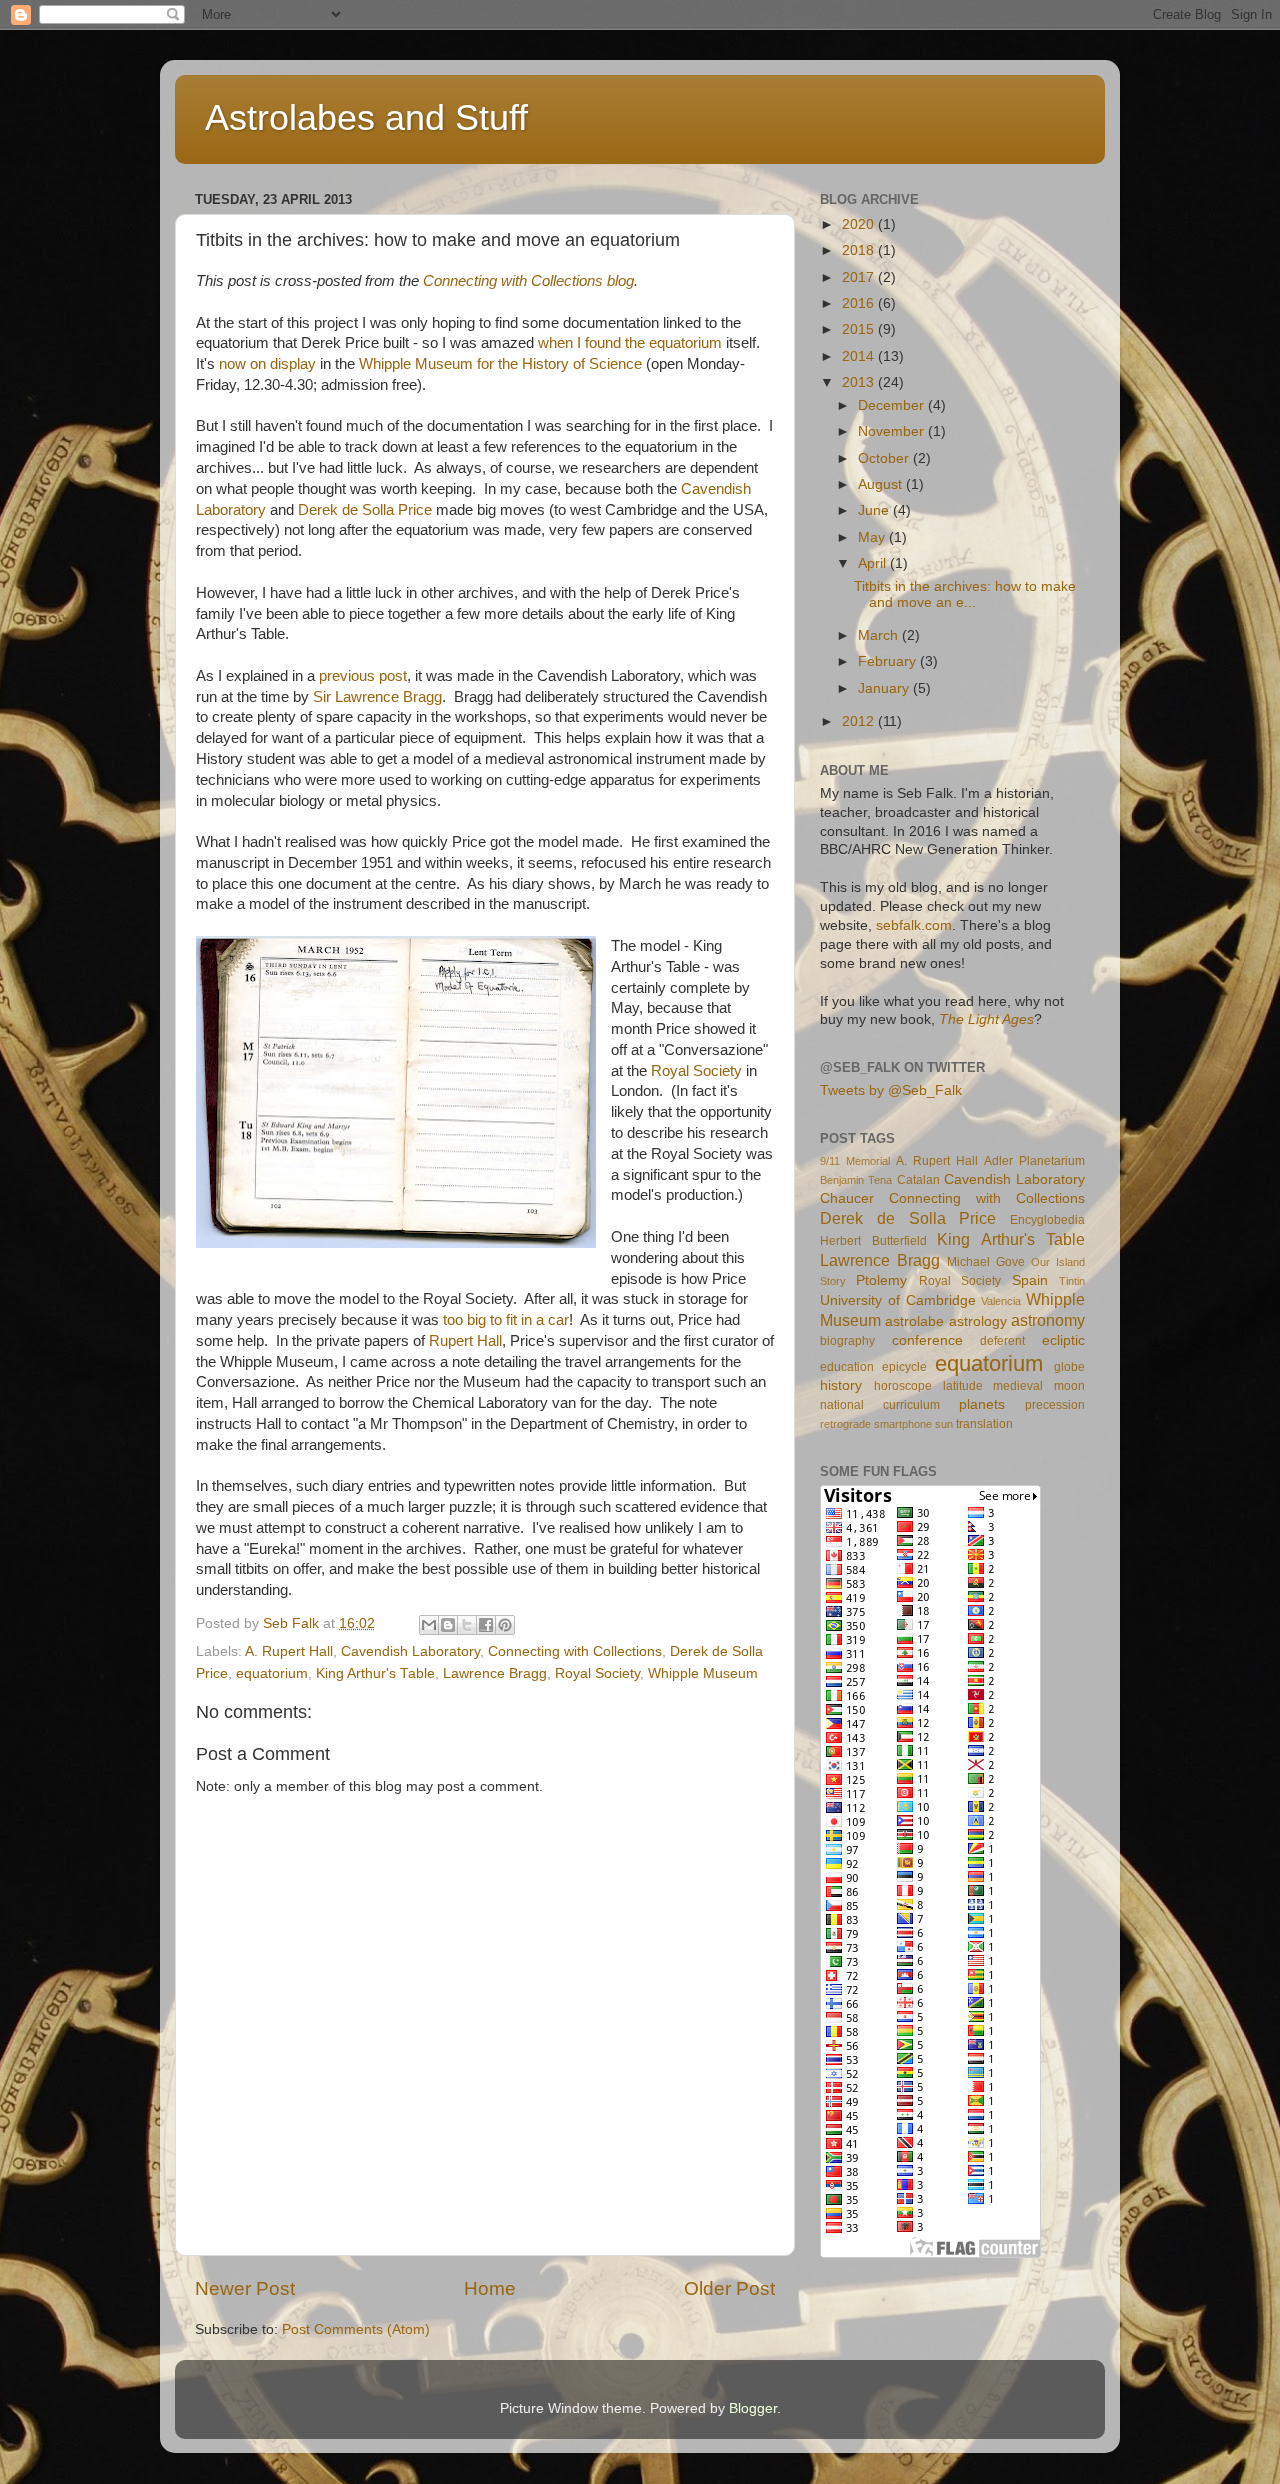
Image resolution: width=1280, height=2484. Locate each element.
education (847, 1367)
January (885, 688)
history (841, 1385)
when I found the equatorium (628, 343)
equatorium (272, 1673)
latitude (963, 1386)
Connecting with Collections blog (528, 281)
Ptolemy (881, 1280)
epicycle (904, 1367)
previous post (363, 676)
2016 (860, 303)
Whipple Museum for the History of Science (500, 364)
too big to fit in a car (506, 1320)
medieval (1018, 1386)
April (874, 563)
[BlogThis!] (448, 1625)
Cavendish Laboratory (410, 1651)
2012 (860, 721)
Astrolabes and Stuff (366, 117)
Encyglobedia (1047, 1220)
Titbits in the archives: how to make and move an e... (965, 594)
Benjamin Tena (856, 1180)
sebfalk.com (914, 925)
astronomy (1048, 1320)
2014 (860, 356)
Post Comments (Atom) (356, 2329)
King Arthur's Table (375, 1673)
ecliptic (1063, 1340)
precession (1055, 1405)
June (875, 510)
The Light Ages (986, 1019)
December (893, 405)
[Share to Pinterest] (505, 1625)
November (893, 431)
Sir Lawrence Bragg (377, 697)
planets (982, 1404)
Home (490, 2288)
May (873, 537)
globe (1069, 1367)
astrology (978, 1321)
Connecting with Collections (575, 1651)
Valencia (1001, 1301)
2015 (860, 329)
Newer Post (245, 2288)
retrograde (845, 1424)
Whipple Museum (703, 1673)
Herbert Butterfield (873, 1241)
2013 (860, 382)
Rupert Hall (465, 1341)
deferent (1002, 1341)
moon (1069, 1386)
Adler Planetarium (1034, 1161)
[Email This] (429, 1625)
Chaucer (847, 1198)
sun (944, 1424)
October (885, 458)
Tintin (1072, 1281)
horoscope (903, 1386)
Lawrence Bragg (495, 1673)
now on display (267, 364)
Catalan (918, 1180)
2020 (860, 224)
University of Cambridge (898, 1300)
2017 (860, 277)
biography (847, 1341)
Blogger (753, 2408)
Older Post (729, 2288)
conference (927, 1340)
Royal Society (696, 1071)
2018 (860, 250)
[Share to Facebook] (486, 1625)
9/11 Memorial (855, 1161)
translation (984, 1424)
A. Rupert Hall (289, 1651)
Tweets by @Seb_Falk (891, 1090)
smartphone (903, 1424)
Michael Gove (986, 1262)
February (889, 661)
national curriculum (880, 1405)
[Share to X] (467, 1625)
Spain (1030, 1280)
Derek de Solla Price (365, 510)
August (882, 484)
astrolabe (914, 1321)
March (880, 635)
